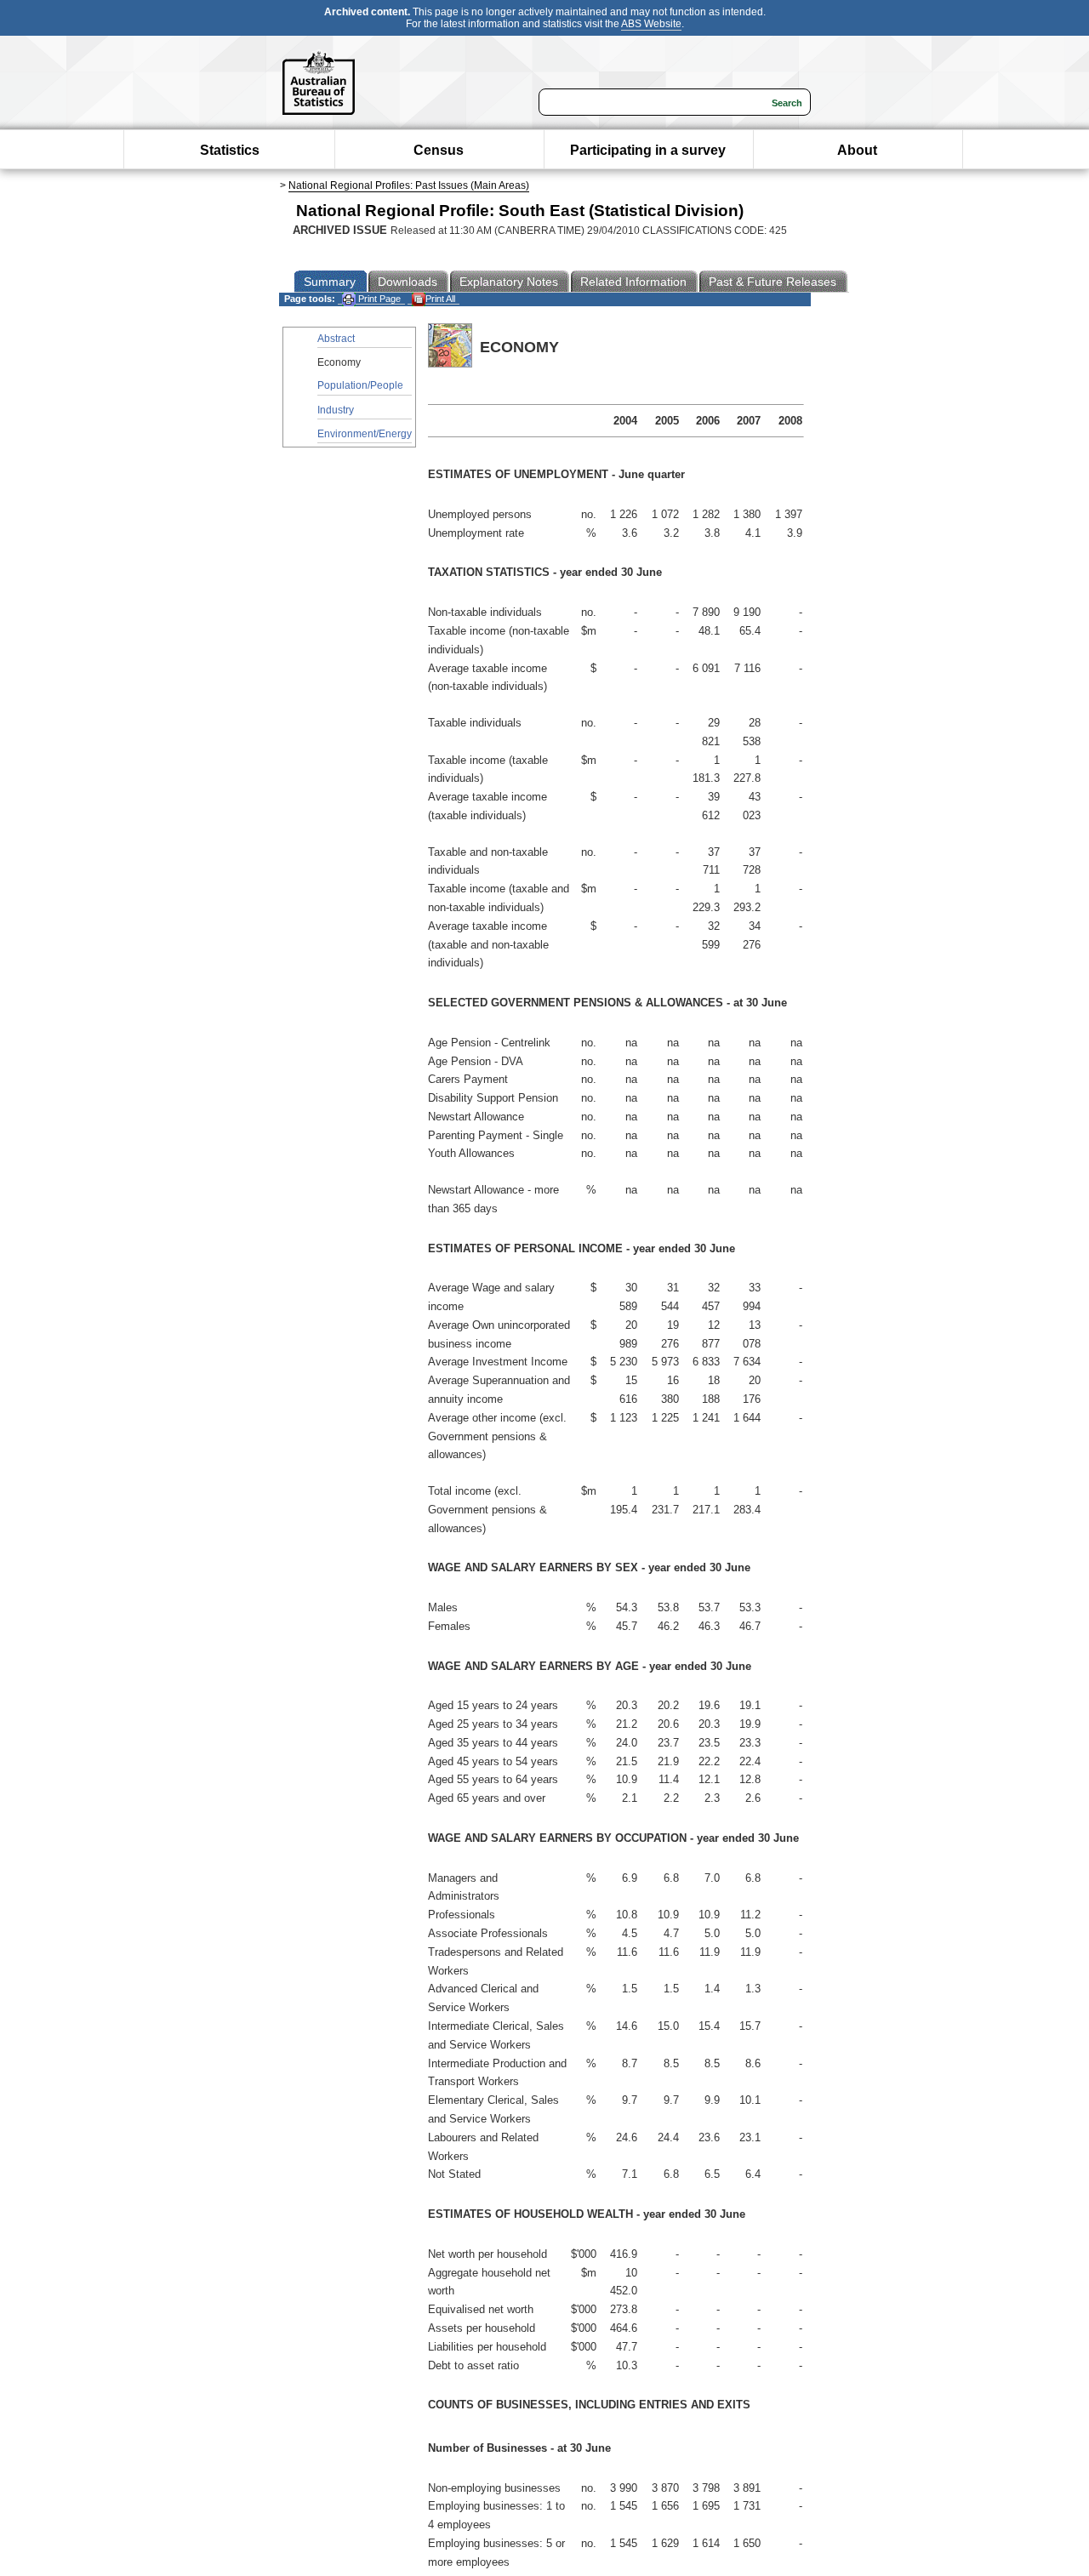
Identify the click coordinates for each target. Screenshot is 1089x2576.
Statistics (230, 150)
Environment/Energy (365, 434)
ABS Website (651, 24)
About (857, 150)
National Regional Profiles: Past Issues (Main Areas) (409, 185)
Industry (336, 410)
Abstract (336, 339)
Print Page (378, 299)
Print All (440, 299)
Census (439, 150)
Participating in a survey (648, 150)
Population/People (360, 385)
